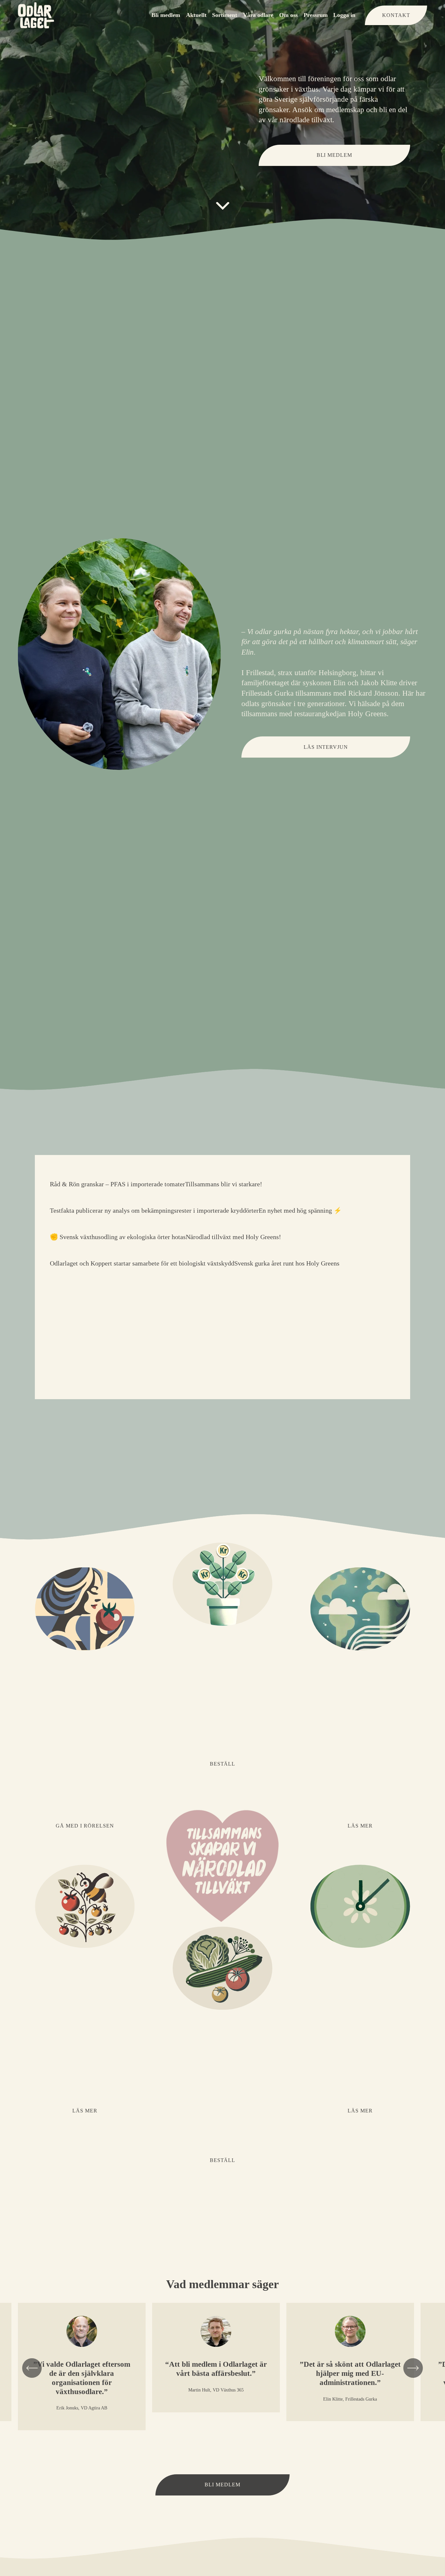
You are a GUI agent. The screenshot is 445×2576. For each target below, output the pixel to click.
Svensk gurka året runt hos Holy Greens (287, 1263)
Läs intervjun (326, 747)
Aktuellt (196, 15)
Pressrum (316, 15)
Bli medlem (166, 15)
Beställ (223, 1764)
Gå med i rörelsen (85, 1826)
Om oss (288, 15)
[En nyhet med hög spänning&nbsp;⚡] (300, 1199)
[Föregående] (32, 2368)
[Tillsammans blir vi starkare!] (224, 1173)
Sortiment (225, 15)
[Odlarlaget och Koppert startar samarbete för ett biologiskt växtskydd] (142, 1252)
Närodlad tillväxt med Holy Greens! (233, 1237)
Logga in (344, 15)
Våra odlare (258, 15)
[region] (223, 2371)
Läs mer (360, 1826)
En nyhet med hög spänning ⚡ (300, 1210)
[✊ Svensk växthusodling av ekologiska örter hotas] (118, 1225)
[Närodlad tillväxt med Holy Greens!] (233, 1225)
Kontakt (396, 15)
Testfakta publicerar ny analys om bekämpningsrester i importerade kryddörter (154, 1210)
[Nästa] (413, 2368)
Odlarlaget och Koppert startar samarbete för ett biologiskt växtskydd (142, 1263)
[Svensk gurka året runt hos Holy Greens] (287, 1252)
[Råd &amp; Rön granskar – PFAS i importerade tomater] (117, 1173)
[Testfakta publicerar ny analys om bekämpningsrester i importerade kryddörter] (154, 1199)
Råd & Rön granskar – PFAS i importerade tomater (117, 1184)
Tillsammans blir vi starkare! (224, 1184)
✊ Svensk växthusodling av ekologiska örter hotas (118, 1237)
